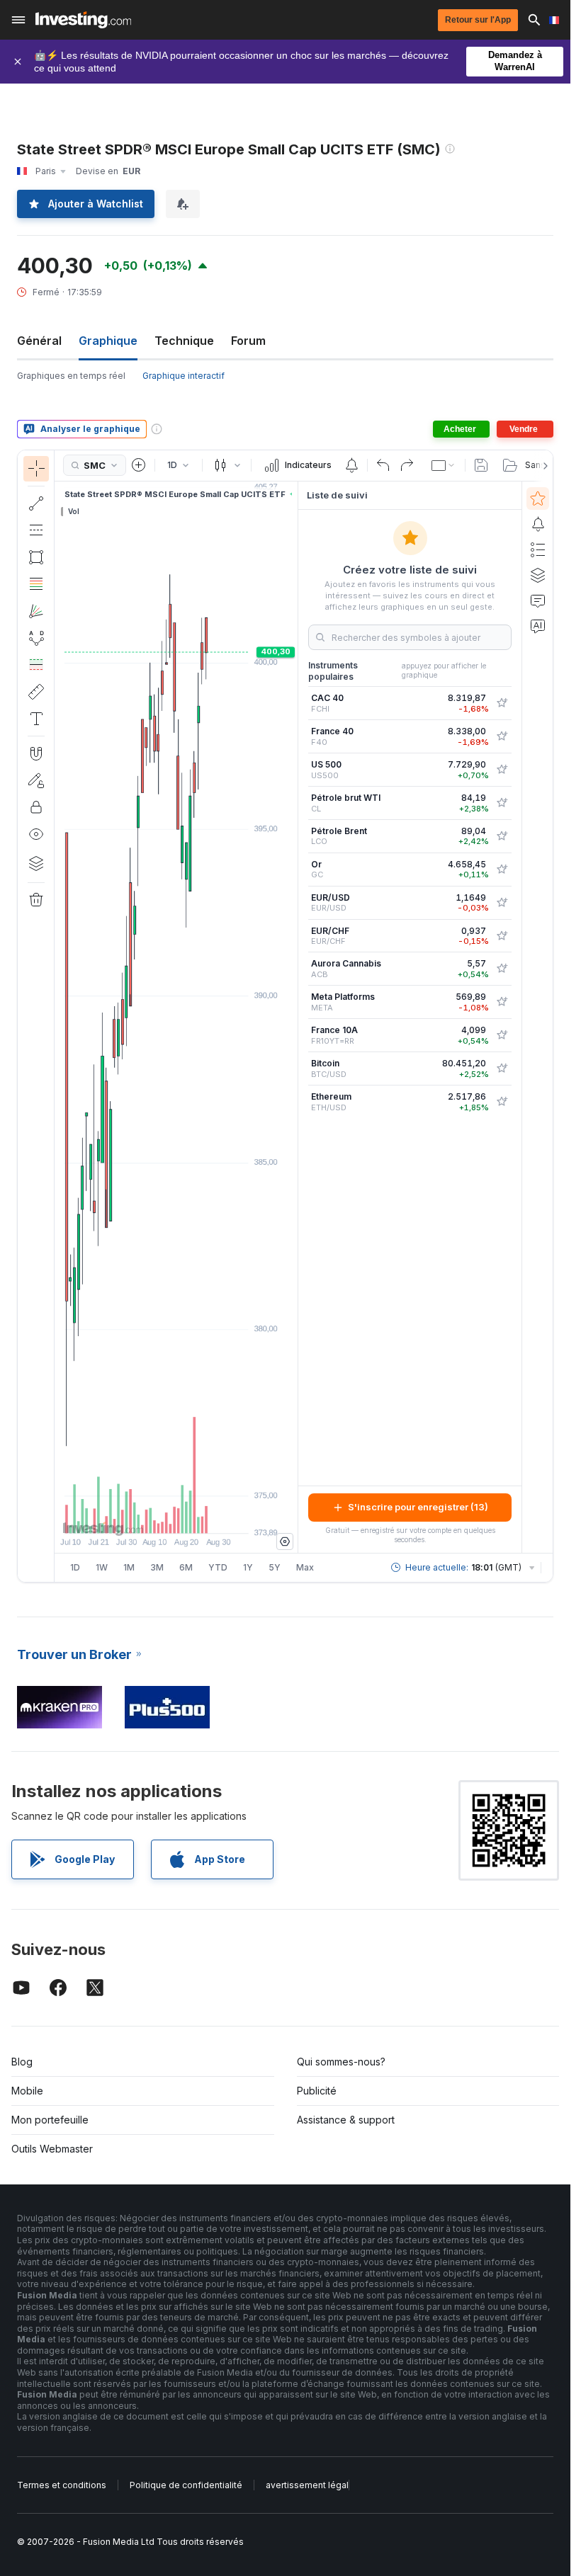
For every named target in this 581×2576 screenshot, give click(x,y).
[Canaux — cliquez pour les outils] (36, 530)
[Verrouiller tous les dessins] (36, 807)
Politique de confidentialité (186, 2485)
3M (157, 1567)
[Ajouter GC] (502, 870)
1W (102, 1567)
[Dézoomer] (138, 1515)
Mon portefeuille (50, 2120)
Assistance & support (346, 2120)
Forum (248, 341)
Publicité (317, 2091)
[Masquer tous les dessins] (36, 834)
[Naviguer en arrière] (176, 1515)
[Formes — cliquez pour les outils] (36, 557)
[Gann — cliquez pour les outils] (36, 611)
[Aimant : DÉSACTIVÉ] (36, 753)
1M (129, 1567)
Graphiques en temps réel (71, 376)
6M (186, 1567)
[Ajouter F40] (502, 736)
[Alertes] (538, 524)
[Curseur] (36, 469)
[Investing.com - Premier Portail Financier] (83, 20)
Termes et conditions (62, 2485)
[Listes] (538, 549)
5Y (275, 1567)
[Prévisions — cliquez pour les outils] (36, 665)
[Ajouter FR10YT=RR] (502, 1035)
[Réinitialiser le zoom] (215, 1515)
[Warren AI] (538, 626)
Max (305, 1567)
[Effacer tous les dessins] (36, 900)
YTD (218, 1567)
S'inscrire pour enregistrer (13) (418, 1507)
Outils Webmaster (52, 2149)
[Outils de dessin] (59, 1016)
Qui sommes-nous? (341, 2062)
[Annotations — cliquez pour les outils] (36, 719)
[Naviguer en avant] (196, 1515)
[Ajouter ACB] (502, 969)
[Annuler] (383, 465)
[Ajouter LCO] (502, 836)
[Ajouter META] (502, 1002)
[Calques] (36, 863)
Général (39, 341)
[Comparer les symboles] (139, 465)
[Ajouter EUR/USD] (502, 903)
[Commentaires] (538, 600)
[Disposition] (444, 465)
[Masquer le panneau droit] (293, 1017)
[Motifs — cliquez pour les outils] (36, 638)
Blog (22, 2062)
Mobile (27, 2091)
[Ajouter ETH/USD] (502, 1102)
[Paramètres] (285, 1541)
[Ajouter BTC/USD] (502, 1068)
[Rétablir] (407, 465)
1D (75, 1567)
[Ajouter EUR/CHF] (502, 936)
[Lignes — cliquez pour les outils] (36, 503)
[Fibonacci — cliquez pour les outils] (36, 584)
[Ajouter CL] (502, 803)
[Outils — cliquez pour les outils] (36, 692)
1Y (248, 1567)
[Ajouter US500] (502, 770)
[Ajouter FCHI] (502, 703)
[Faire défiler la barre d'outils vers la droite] (543, 466)
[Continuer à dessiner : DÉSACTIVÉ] (36, 780)
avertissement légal (307, 2485)
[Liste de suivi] (538, 498)
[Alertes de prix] (351, 465)
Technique (184, 341)
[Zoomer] (157, 1515)
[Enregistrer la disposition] (481, 465)
